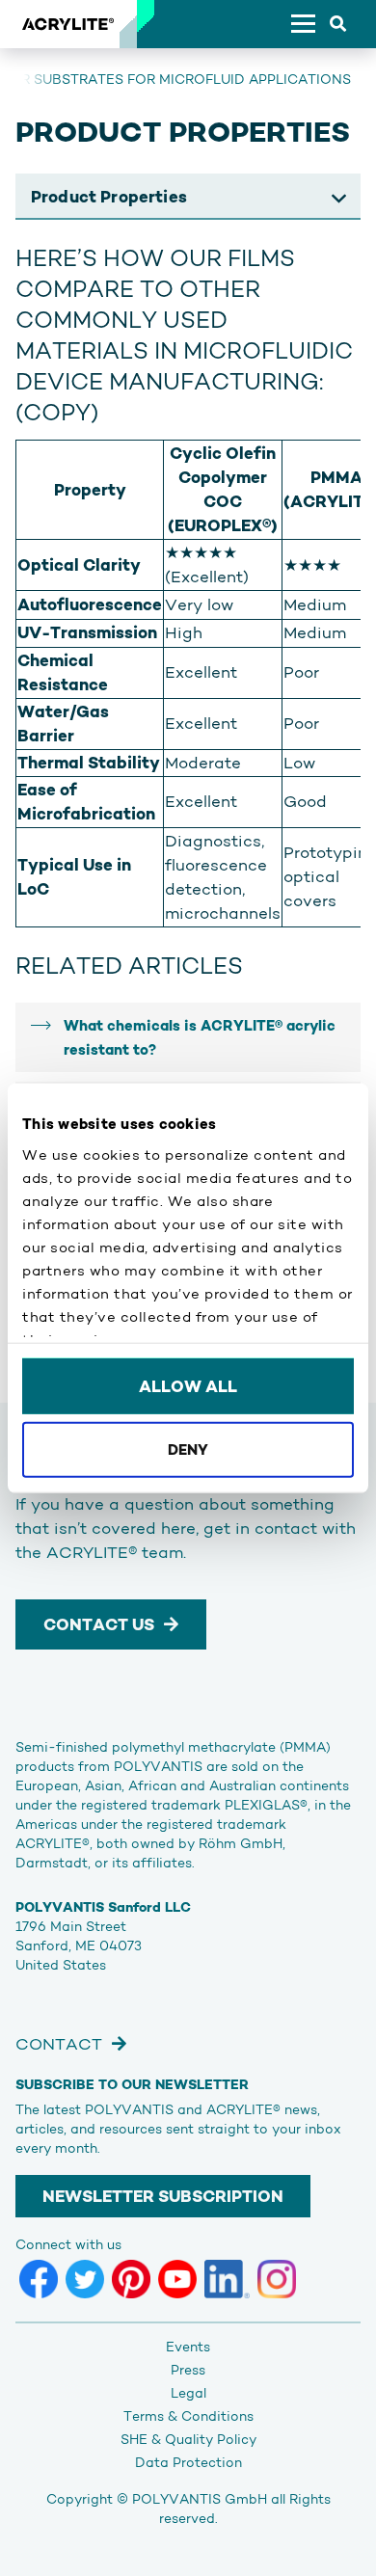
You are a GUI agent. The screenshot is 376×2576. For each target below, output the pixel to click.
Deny (188, 1449)
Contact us (99, 1624)
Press (188, 2370)
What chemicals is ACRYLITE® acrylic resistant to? (200, 1037)
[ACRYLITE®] (67, 24)
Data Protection (188, 2462)
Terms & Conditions (188, 2416)
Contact (59, 2044)
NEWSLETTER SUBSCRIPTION (163, 2196)
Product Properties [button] (109, 197)
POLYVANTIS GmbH (200, 2499)
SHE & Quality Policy (188, 2439)
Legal (188, 2393)
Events (188, 2347)
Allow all (188, 1386)
